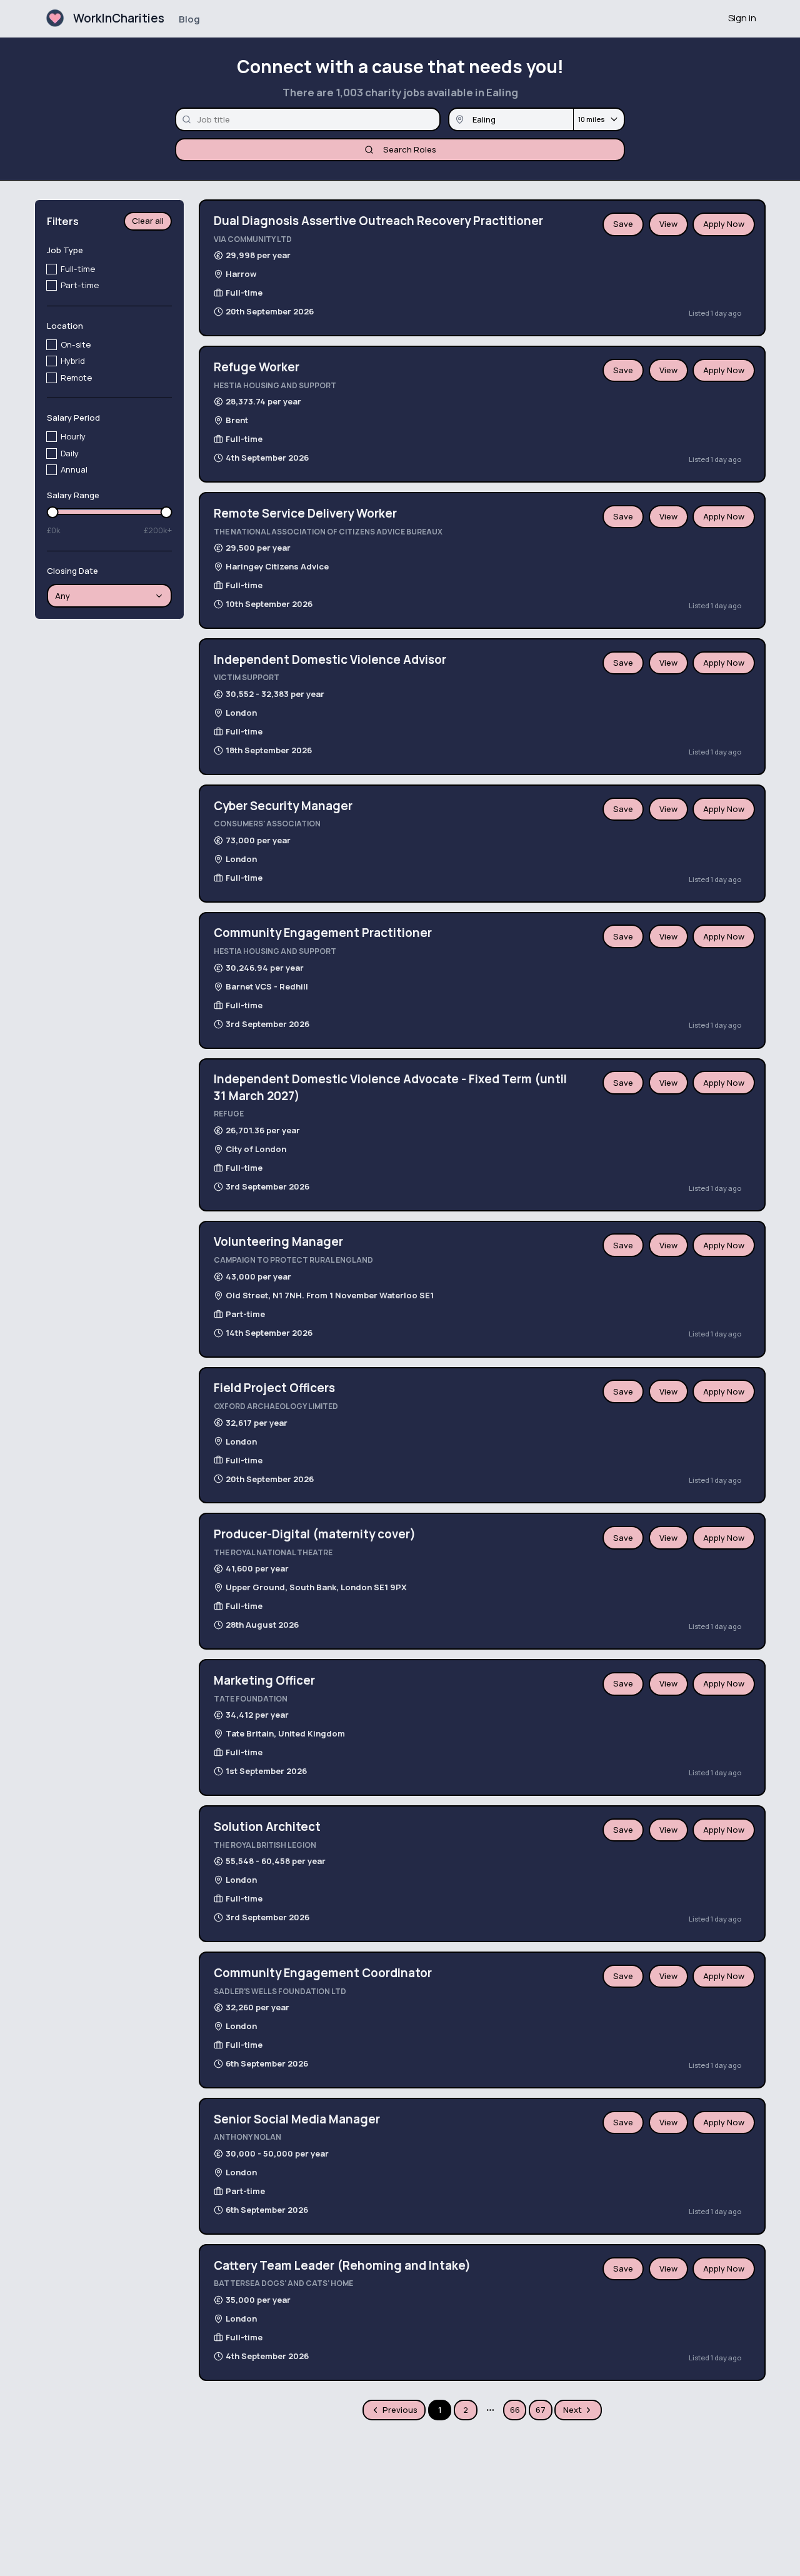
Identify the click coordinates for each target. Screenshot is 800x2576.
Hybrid (73, 361)
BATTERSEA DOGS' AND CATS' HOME (283, 2283)
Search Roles (410, 149)
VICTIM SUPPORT (247, 677)
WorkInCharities (119, 18)
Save (623, 224)
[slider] (53, 512)
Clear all (148, 221)
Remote (76, 378)
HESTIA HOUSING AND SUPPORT (275, 385)
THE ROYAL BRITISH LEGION (265, 1845)
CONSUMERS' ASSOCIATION (267, 824)
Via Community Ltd (253, 239)
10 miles (591, 119)
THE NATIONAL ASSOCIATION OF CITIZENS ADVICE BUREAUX (328, 532)
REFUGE (229, 1114)
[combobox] (110, 596)
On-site (76, 345)
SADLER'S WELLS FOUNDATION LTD (280, 1991)
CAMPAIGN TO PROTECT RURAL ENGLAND (293, 1260)
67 (541, 2410)
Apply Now (724, 224)
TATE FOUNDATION (251, 1699)
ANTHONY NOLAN (247, 2137)
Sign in (742, 18)
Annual (74, 469)
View (668, 224)
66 (515, 2410)
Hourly (73, 437)
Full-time (78, 269)
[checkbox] (52, 269)
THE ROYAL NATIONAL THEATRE (273, 1552)
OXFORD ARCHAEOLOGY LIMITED (276, 1406)
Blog (189, 19)
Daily (70, 453)
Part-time (80, 286)
